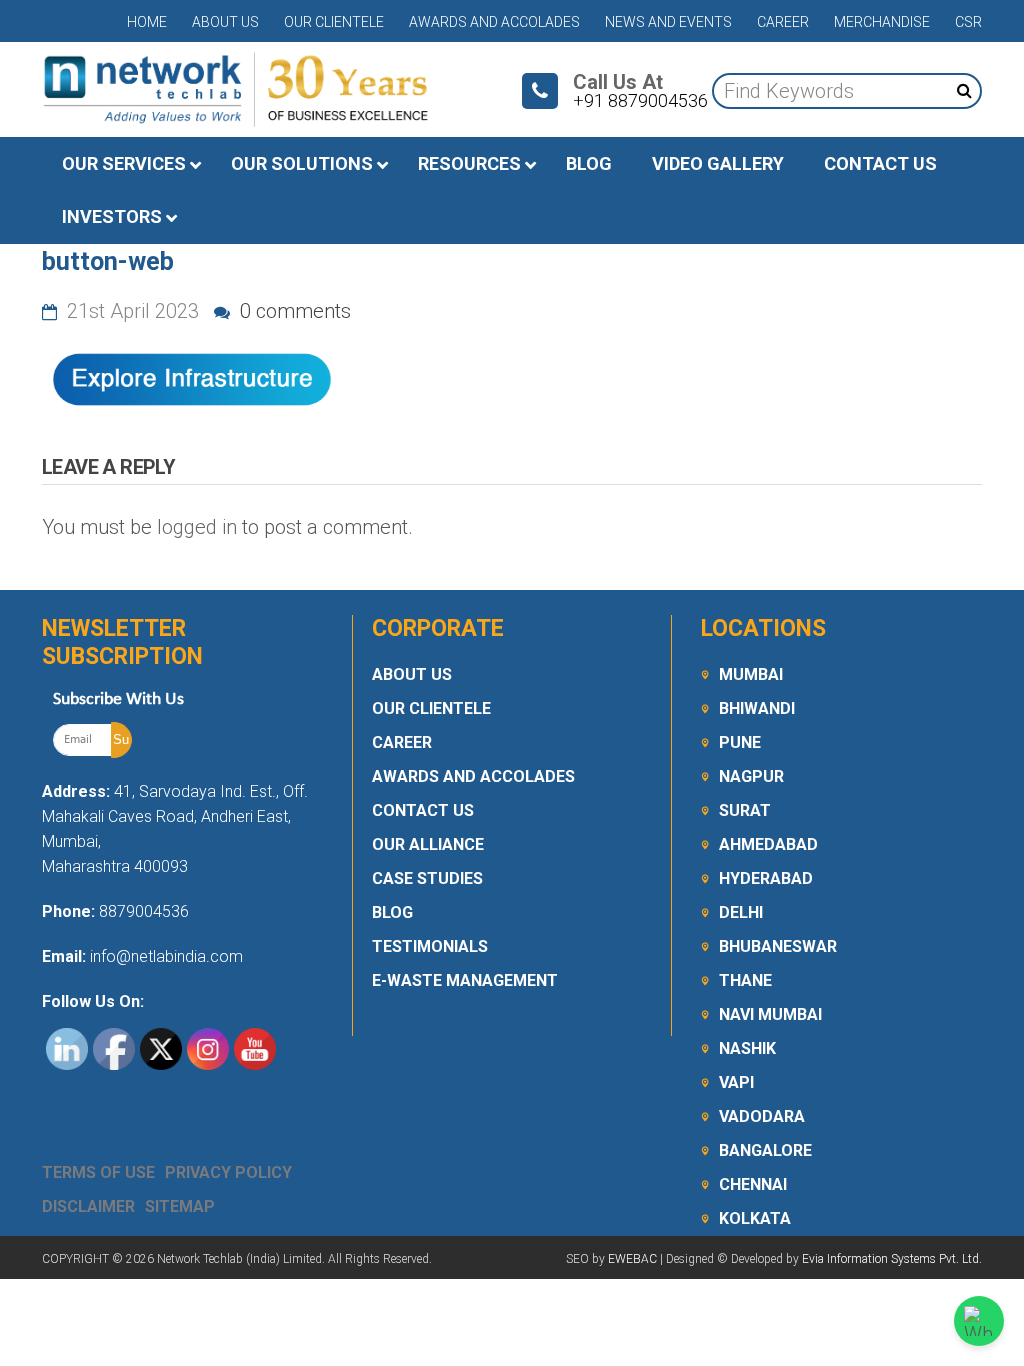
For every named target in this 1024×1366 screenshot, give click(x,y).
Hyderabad (766, 878)
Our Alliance (428, 844)
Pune (740, 742)
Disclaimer (88, 1206)
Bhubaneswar (778, 946)
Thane (745, 980)
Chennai (753, 1184)
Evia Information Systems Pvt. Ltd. (892, 1259)
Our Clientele (334, 22)
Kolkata (755, 1218)
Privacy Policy (228, 1172)
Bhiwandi (757, 708)
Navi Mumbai (770, 1014)
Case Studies (427, 878)
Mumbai (751, 674)
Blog (392, 912)
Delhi (741, 912)
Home (147, 22)
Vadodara (762, 1116)
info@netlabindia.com (164, 956)
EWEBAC (632, 1259)
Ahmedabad (768, 844)
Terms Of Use (98, 1172)
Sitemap (180, 1206)
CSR (968, 22)
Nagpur (751, 776)
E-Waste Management (465, 980)
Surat (745, 810)
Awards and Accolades (494, 22)
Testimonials (430, 946)
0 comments (293, 311)
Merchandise (882, 22)
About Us (225, 22)
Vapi (736, 1082)
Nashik (747, 1048)
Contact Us (423, 810)
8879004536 (144, 911)
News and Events (668, 22)
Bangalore (765, 1150)
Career (783, 22)
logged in (197, 527)
